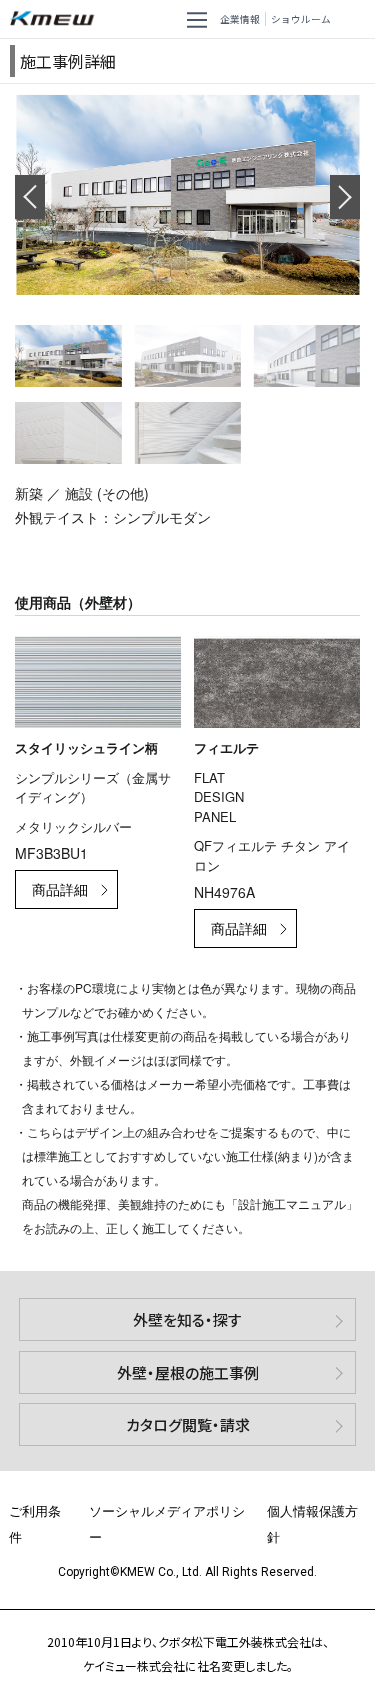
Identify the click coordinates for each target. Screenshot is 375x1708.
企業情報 (240, 19)
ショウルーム (301, 19)
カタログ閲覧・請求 (188, 1424)
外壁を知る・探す (187, 1319)
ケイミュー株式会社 (56, 19)
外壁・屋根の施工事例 (188, 1372)
